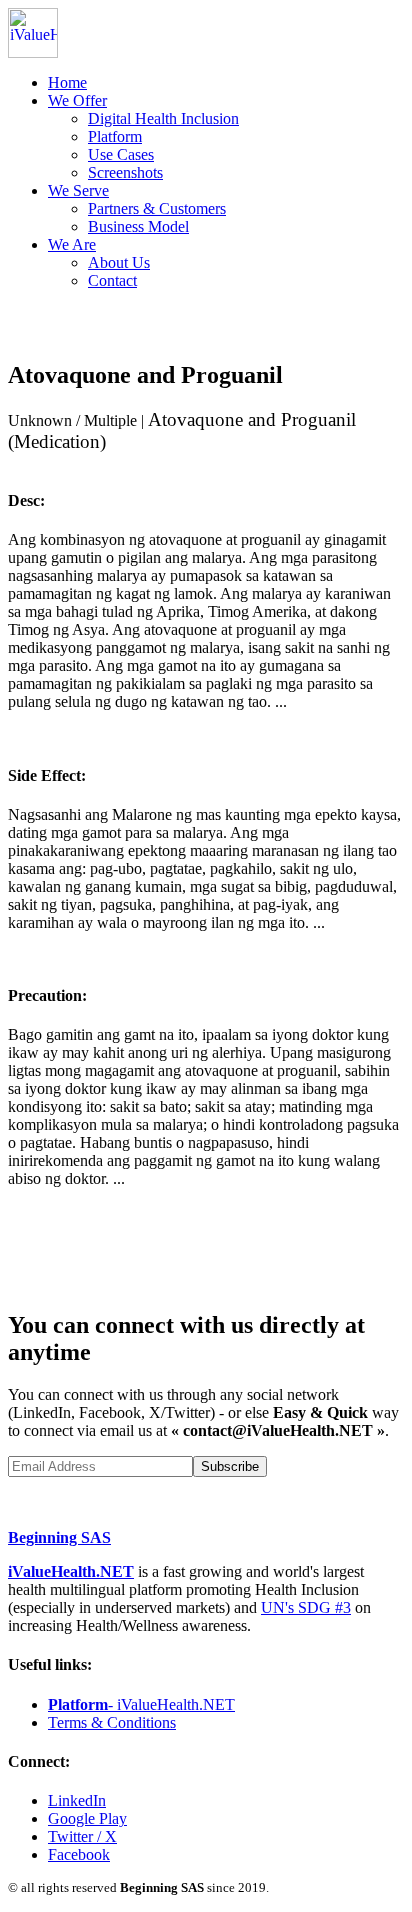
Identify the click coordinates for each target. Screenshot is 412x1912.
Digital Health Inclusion (163, 118)
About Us (119, 262)
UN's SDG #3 (306, 1607)
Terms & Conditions (112, 1722)
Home (67, 82)
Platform (115, 136)
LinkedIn (77, 1800)
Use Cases (121, 154)
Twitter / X (82, 1836)
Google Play (87, 1818)
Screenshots (125, 172)
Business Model (138, 226)
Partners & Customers (157, 208)
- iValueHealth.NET (141, 1704)
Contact (112, 280)
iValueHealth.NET (71, 1571)
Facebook (79, 1854)
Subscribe (230, 1466)
